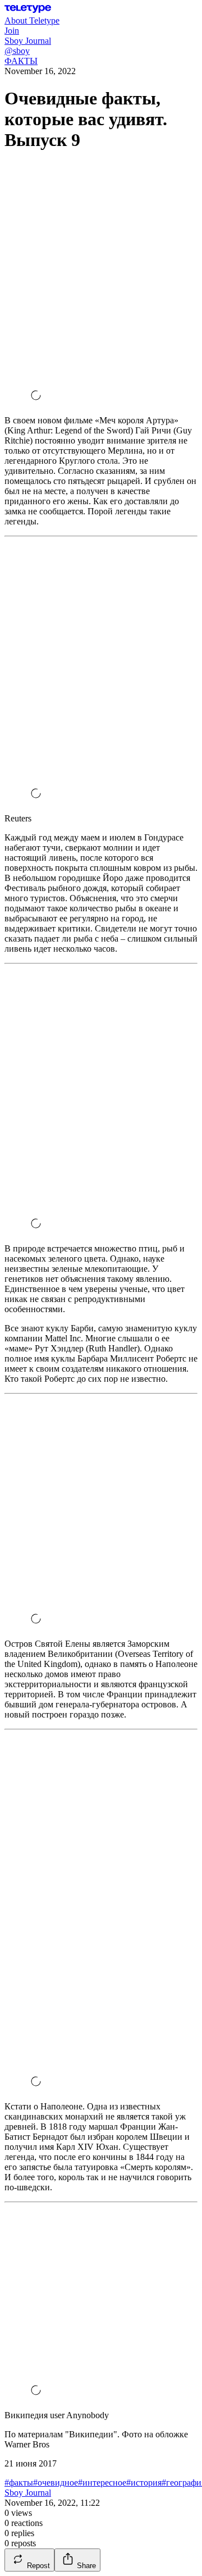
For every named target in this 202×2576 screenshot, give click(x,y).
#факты (19, 2483)
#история (144, 2483)
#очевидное (56, 2483)
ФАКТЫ (21, 61)
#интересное (102, 2483)
